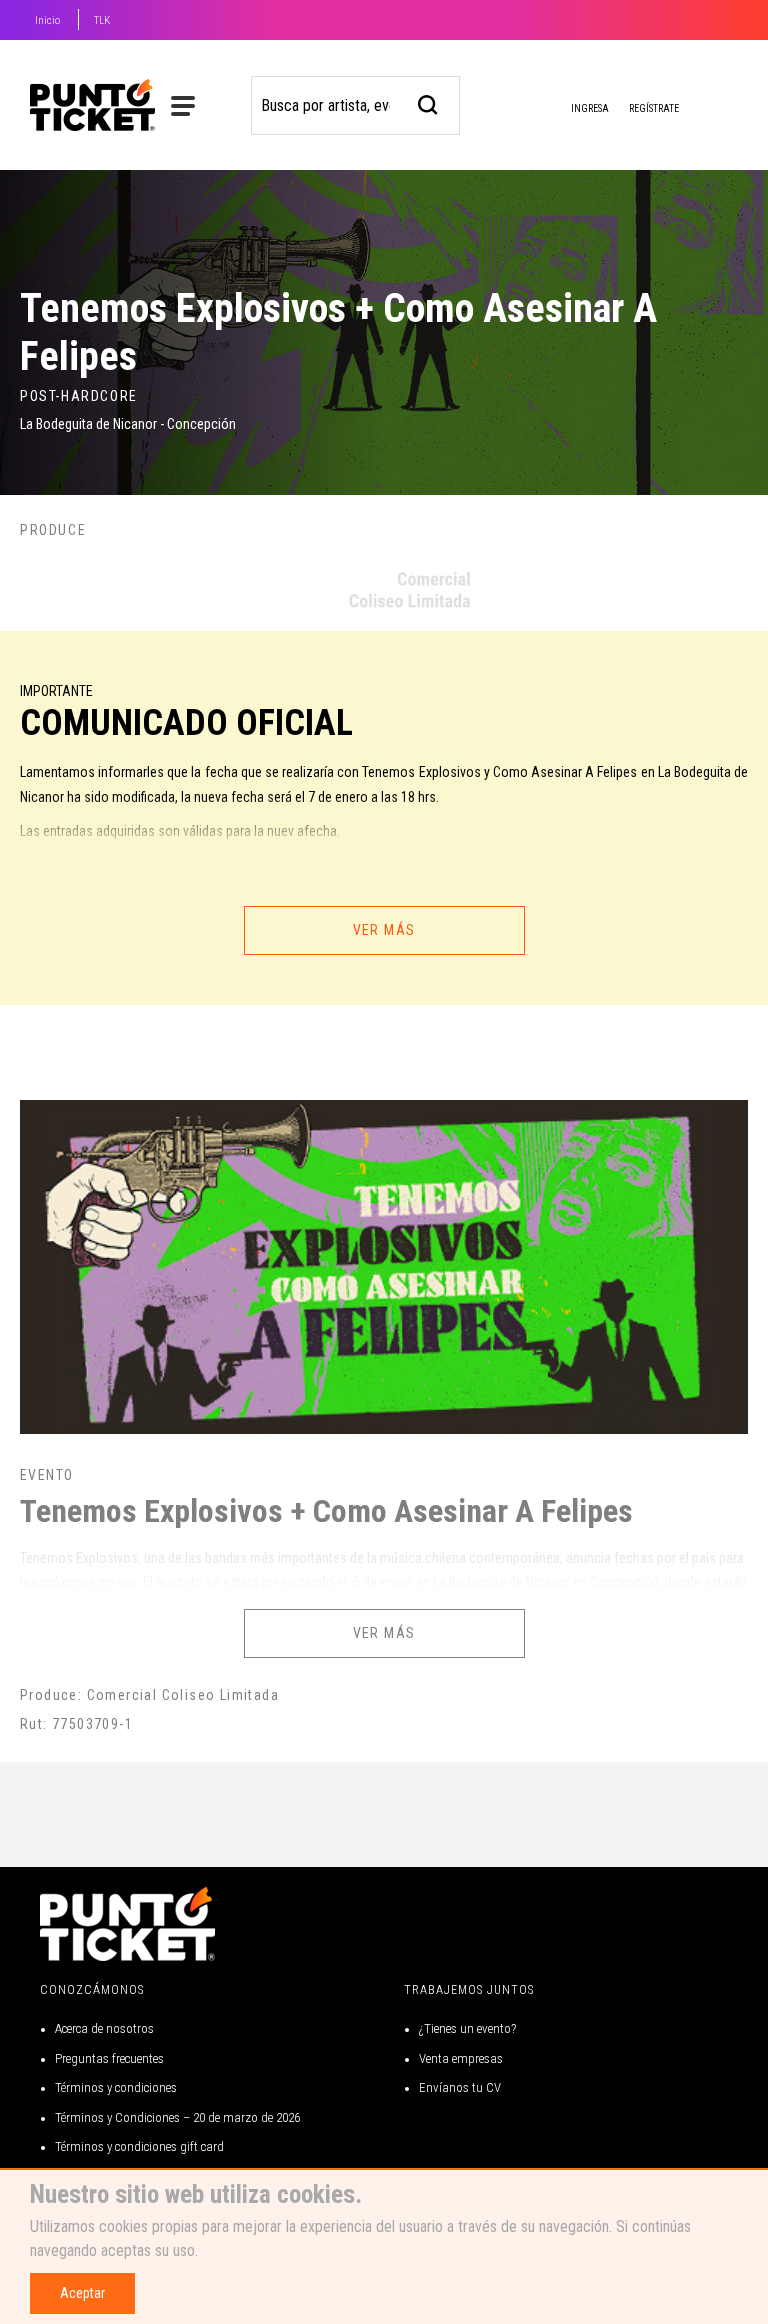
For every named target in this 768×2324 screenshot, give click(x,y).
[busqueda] (428, 102)
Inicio (47, 20)
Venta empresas (461, 2058)
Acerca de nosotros (104, 2028)
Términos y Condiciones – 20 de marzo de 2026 (177, 2117)
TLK (102, 20)
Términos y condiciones (116, 2087)
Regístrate (654, 108)
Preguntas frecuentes (109, 2058)
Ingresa (589, 108)
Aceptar (82, 2293)
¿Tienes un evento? (467, 2028)
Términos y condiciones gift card (139, 2146)
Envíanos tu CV (460, 2087)
